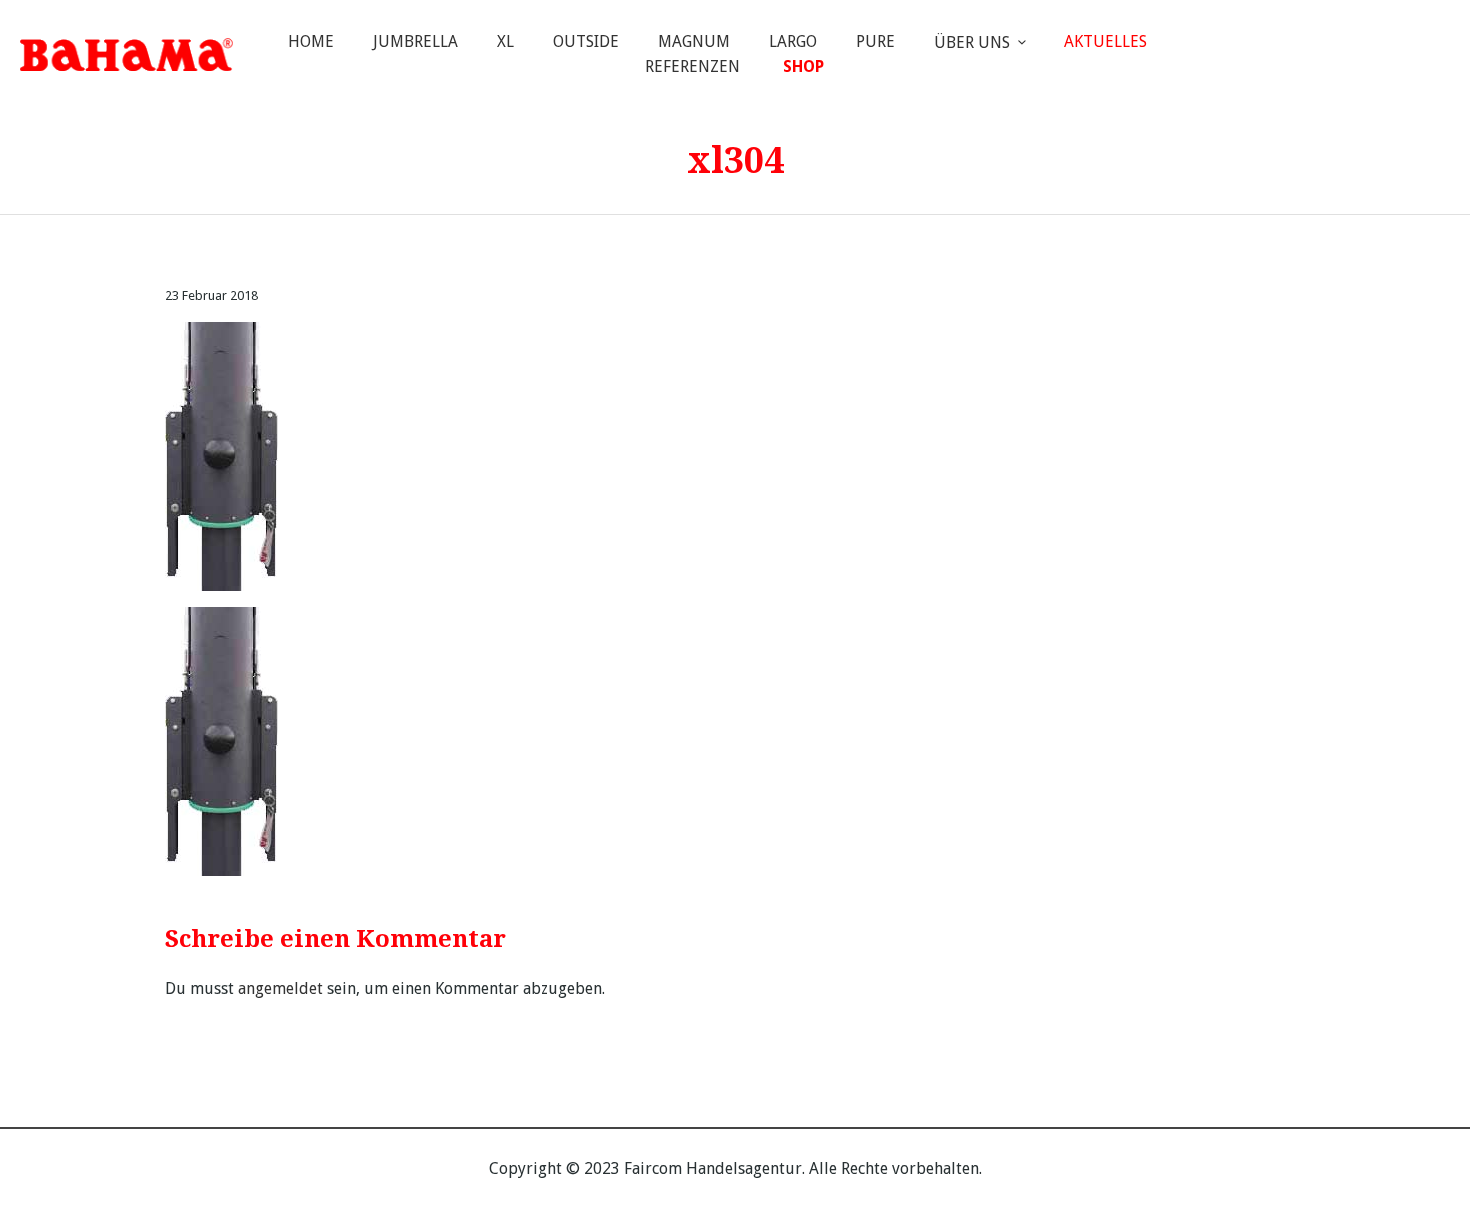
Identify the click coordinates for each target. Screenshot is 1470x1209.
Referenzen (692, 66)
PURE (875, 41)
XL (505, 41)
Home (311, 41)
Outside (586, 41)
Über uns (972, 42)
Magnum (694, 41)
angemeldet (280, 988)
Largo (793, 41)
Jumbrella (415, 41)
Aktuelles (1105, 41)
